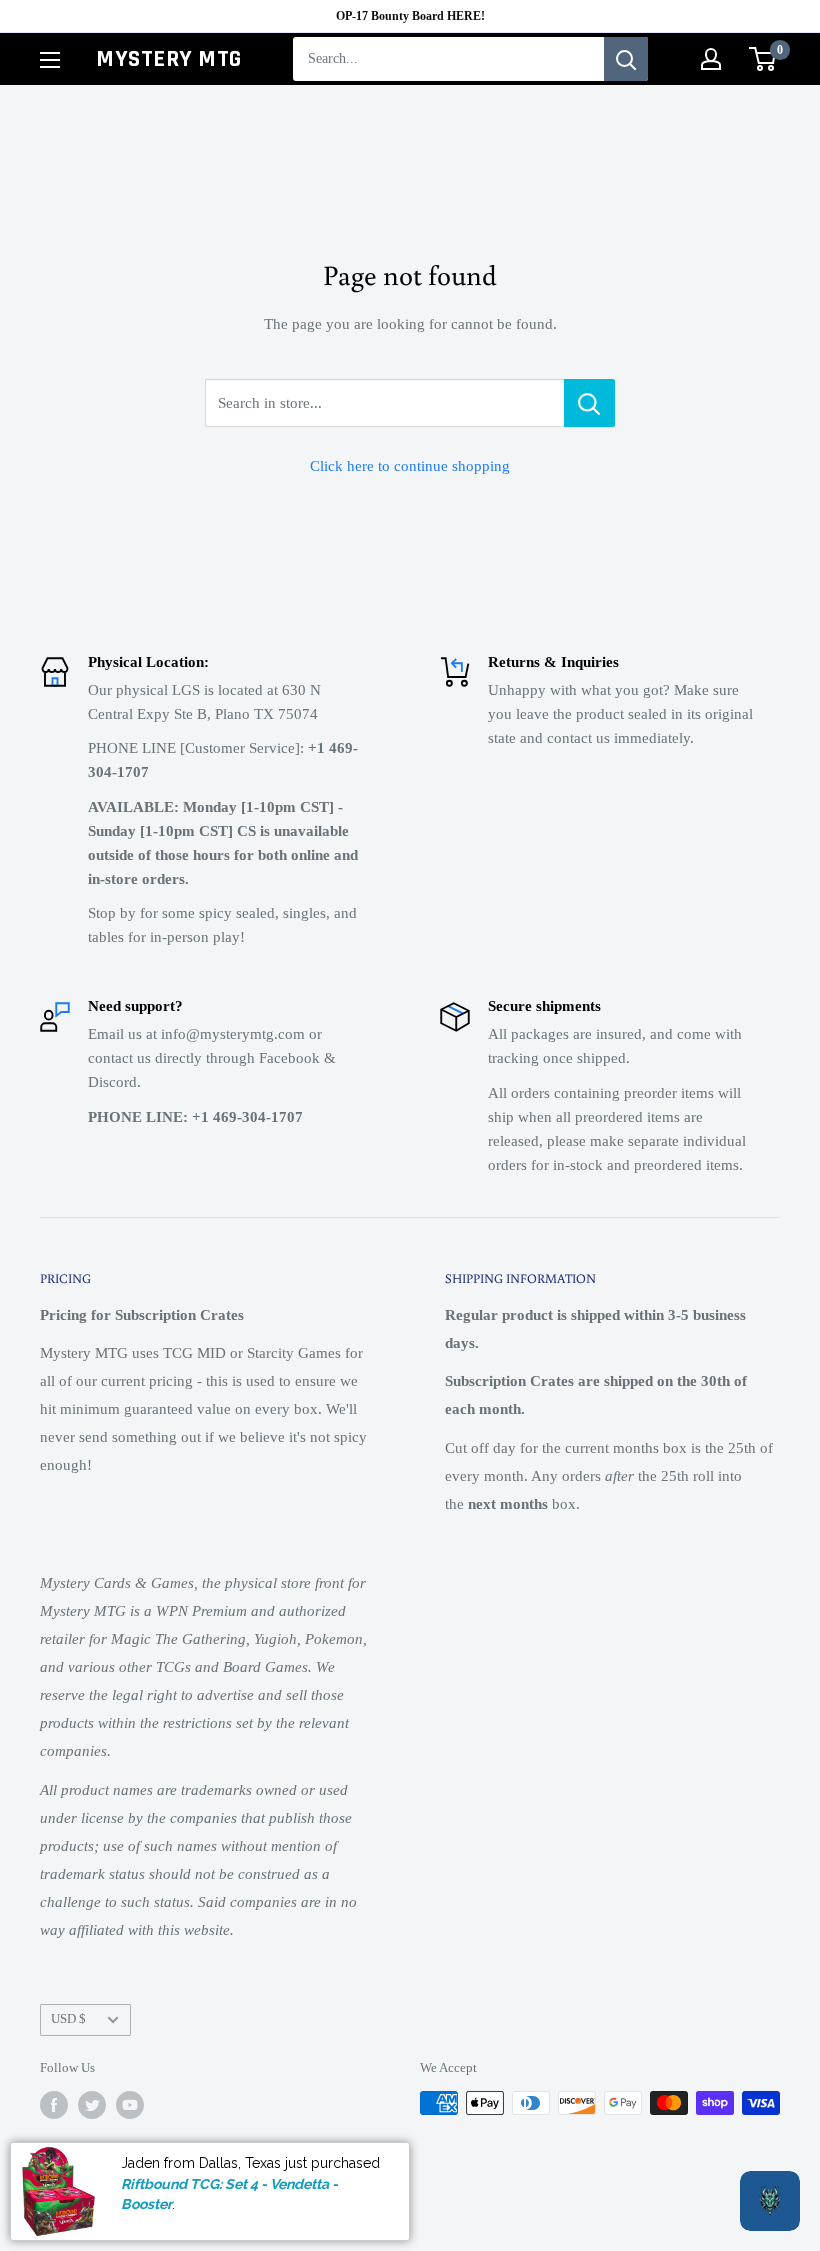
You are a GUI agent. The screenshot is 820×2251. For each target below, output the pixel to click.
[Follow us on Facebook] (54, 2105)
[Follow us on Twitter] (92, 2105)
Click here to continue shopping (410, 466)
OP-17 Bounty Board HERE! (410, 16)
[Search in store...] (589, 403)
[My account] (711, 59)
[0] (763, 59)
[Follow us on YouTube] (130, 2105)
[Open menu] (50, 60)
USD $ (68, 2019)
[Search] (626, 59)
